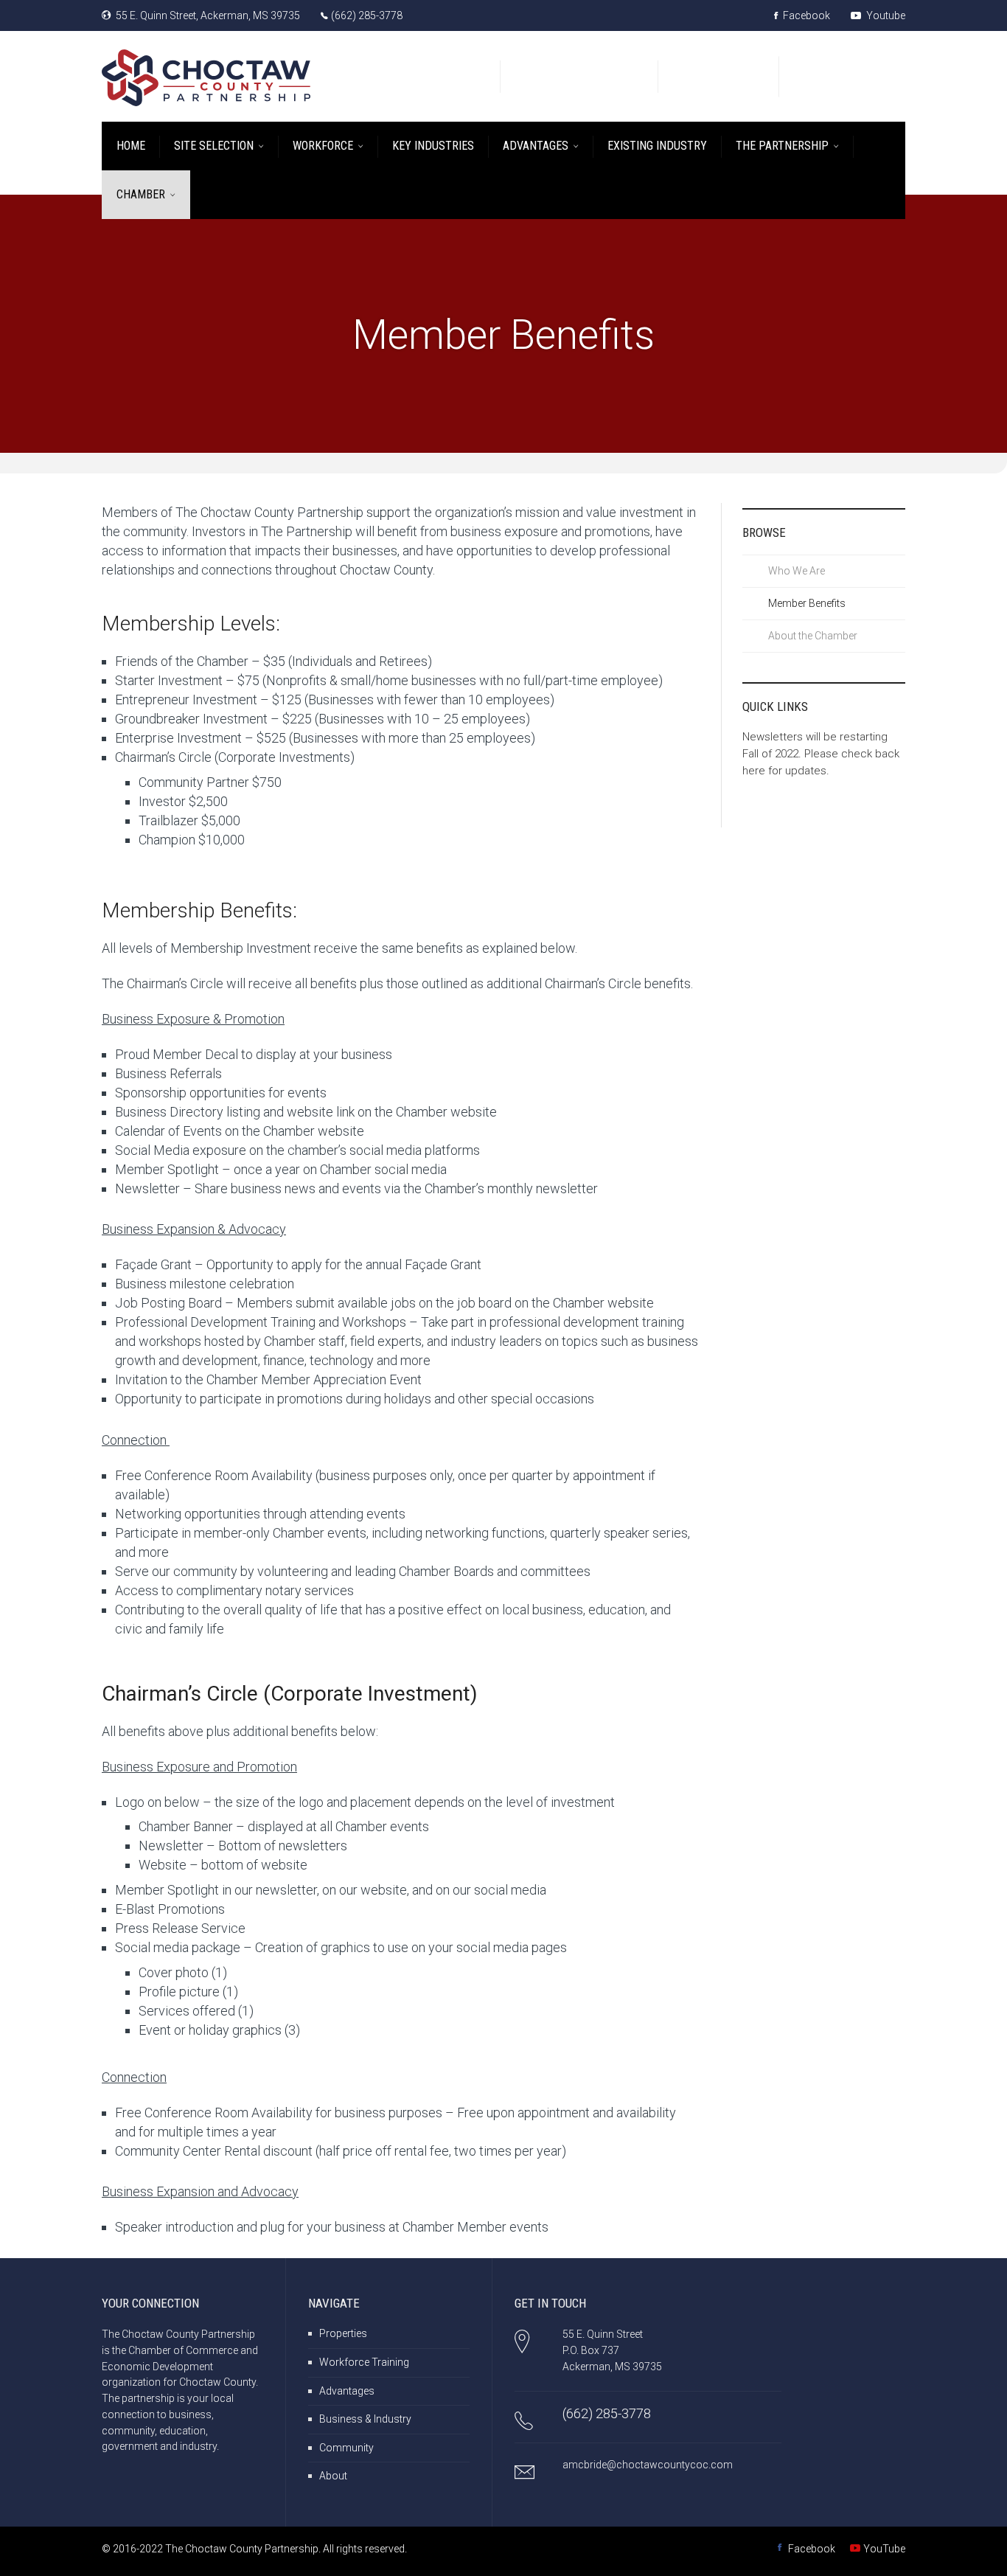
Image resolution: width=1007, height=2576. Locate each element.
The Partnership (782, 146)
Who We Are (797, 571)
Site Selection (214, 146)
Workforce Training (364, 2362)
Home (131, 146)
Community (346, 2448)
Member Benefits (807, 603)
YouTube (884, 2549)
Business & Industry (365, 2419)
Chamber (141, 194)
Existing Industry (657, 146)
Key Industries (433, 146)
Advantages (536, 146)
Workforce (323, 146)
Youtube (885, 15)
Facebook (805, 15)
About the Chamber (813, 636)
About (333, 2476)
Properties (343, 2333)
